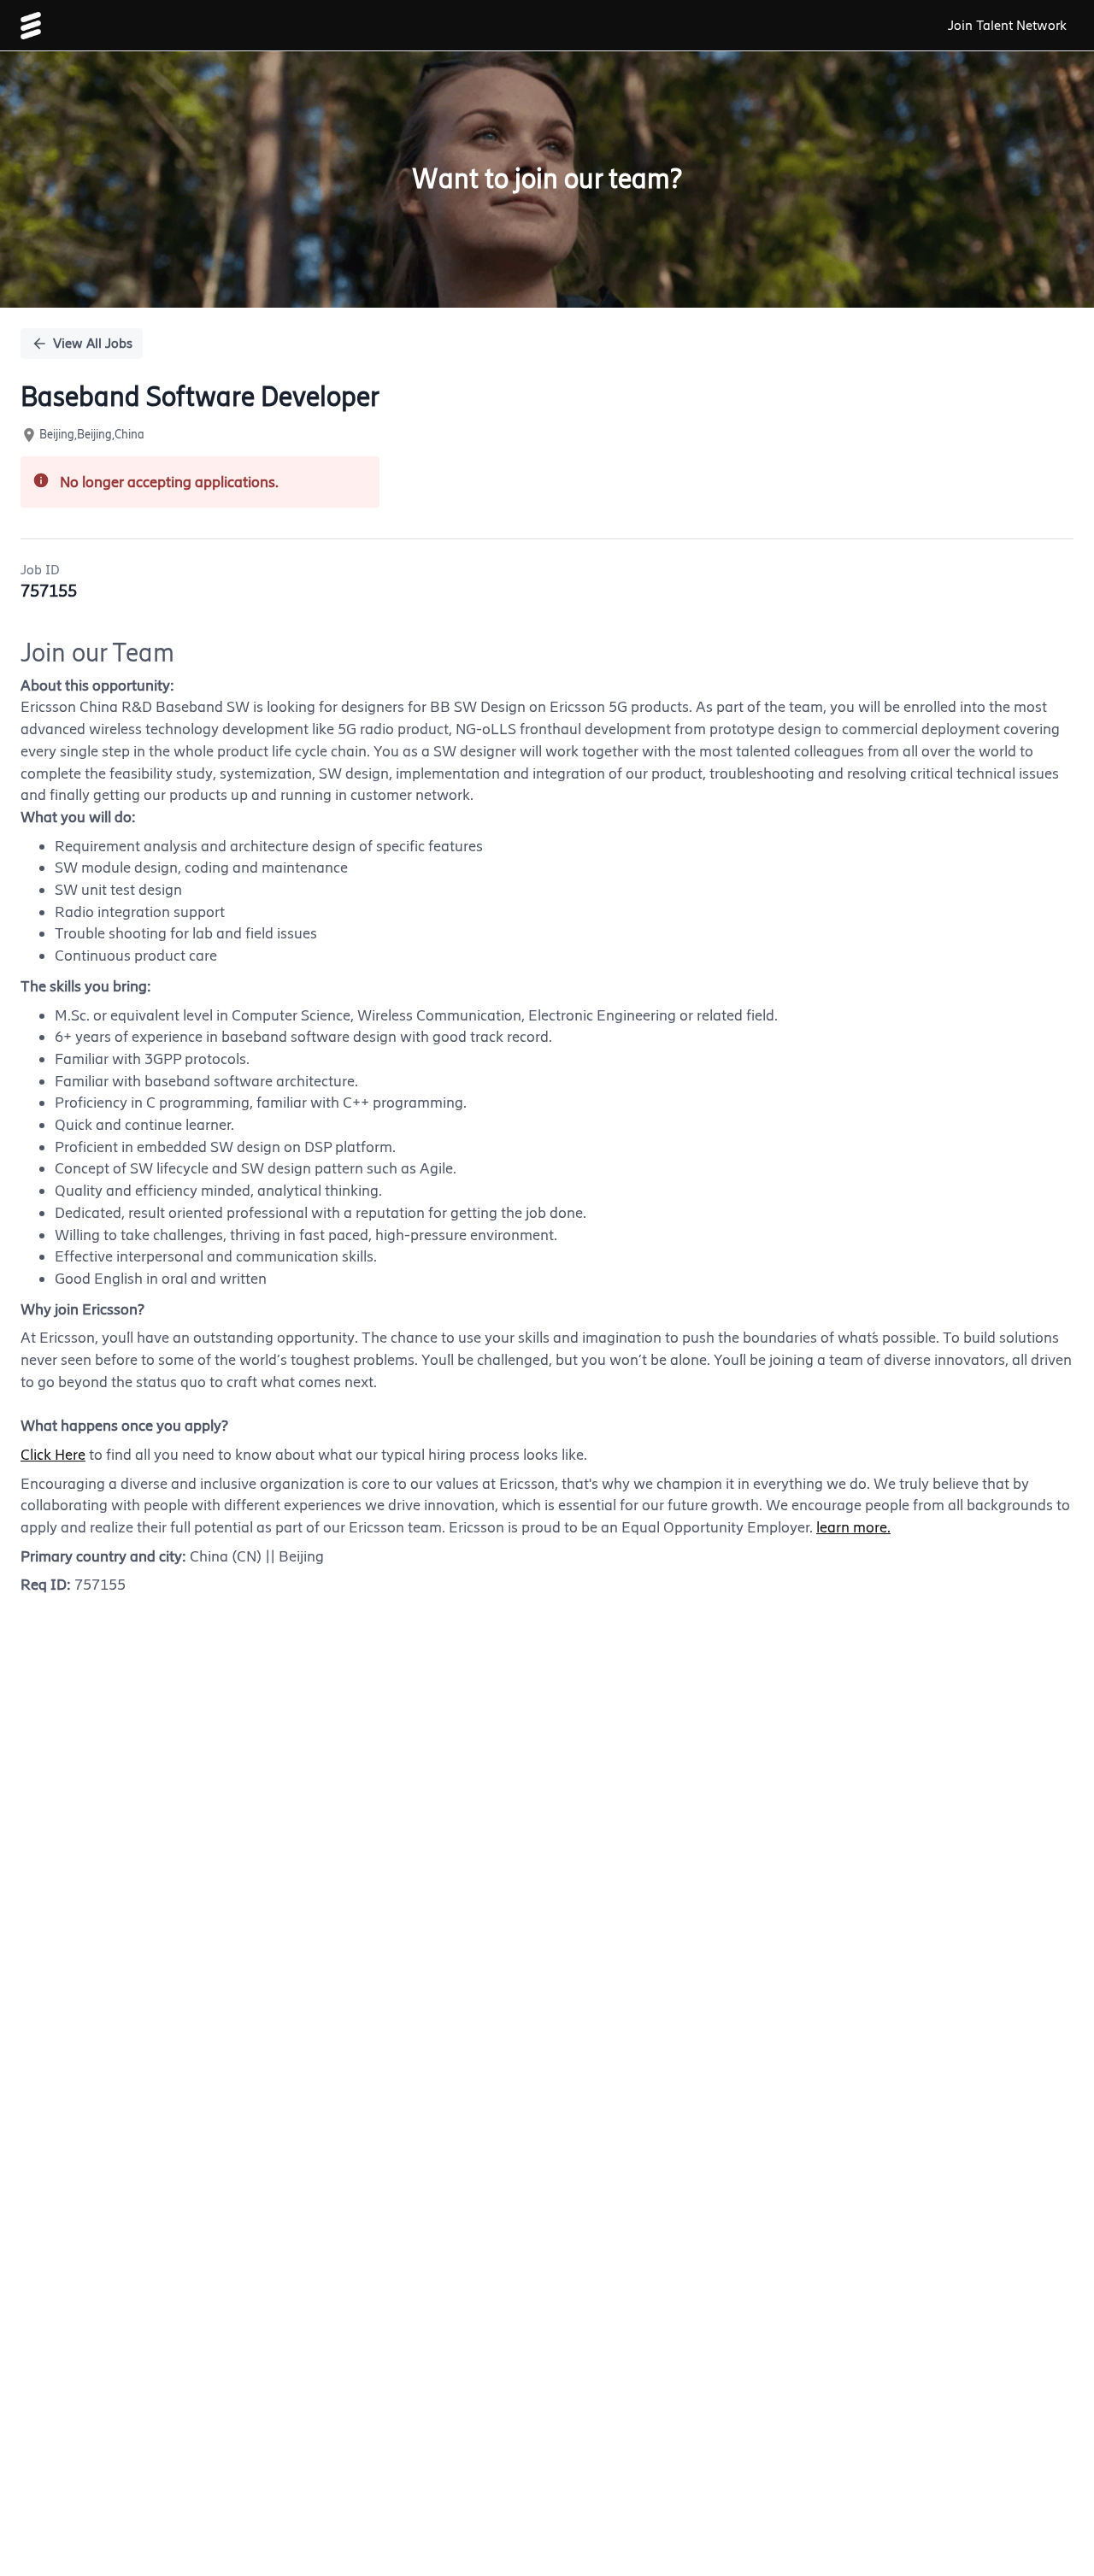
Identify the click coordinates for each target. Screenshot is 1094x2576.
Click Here (53, 1455)
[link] (31, 26)
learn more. (853, 1527)
